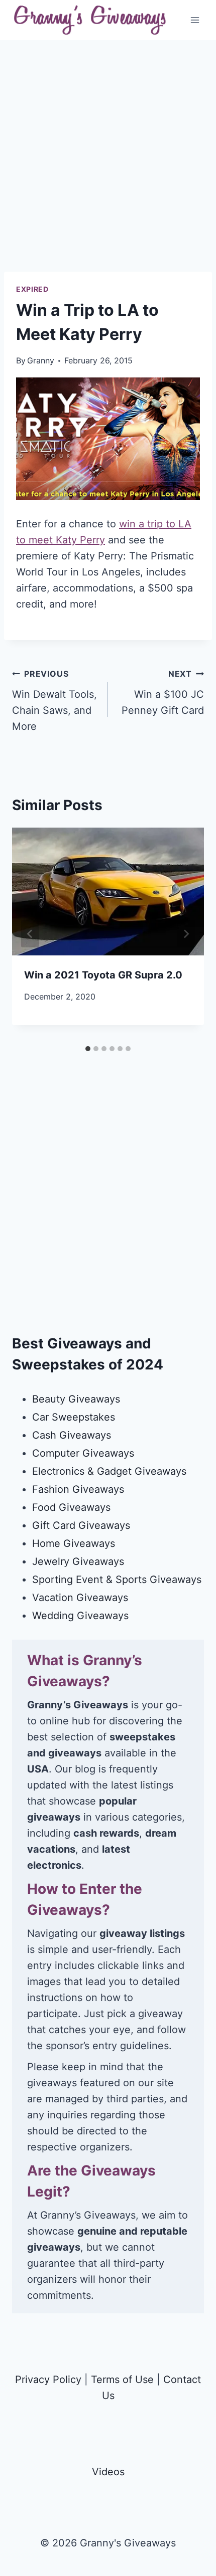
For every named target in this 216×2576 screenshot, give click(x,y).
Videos (108, 2472)
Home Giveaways (74, 1543)
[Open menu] (195, 20)
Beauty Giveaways (76, 1399)
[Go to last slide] (30, 934)
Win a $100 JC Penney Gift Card (163, 692)
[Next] (186, 934)
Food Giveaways (71, 1507)
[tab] (88, 1049)
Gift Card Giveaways (81, 1525)
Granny (41, 360)
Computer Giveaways (83, 1453)
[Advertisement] (108, 164)
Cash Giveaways (72, 1435)
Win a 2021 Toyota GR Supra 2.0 (103, 975)
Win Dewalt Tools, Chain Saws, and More (55, 701)
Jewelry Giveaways (78, 1561)
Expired (32, 289)
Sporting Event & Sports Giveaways (117, 1579)
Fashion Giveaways (78, 1489)
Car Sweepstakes (74, 1417)
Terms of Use (122, 2380)
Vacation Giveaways (80, 1598)
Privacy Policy (48, 2380)
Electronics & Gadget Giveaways (109, 1471)
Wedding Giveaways (80, 1616)
